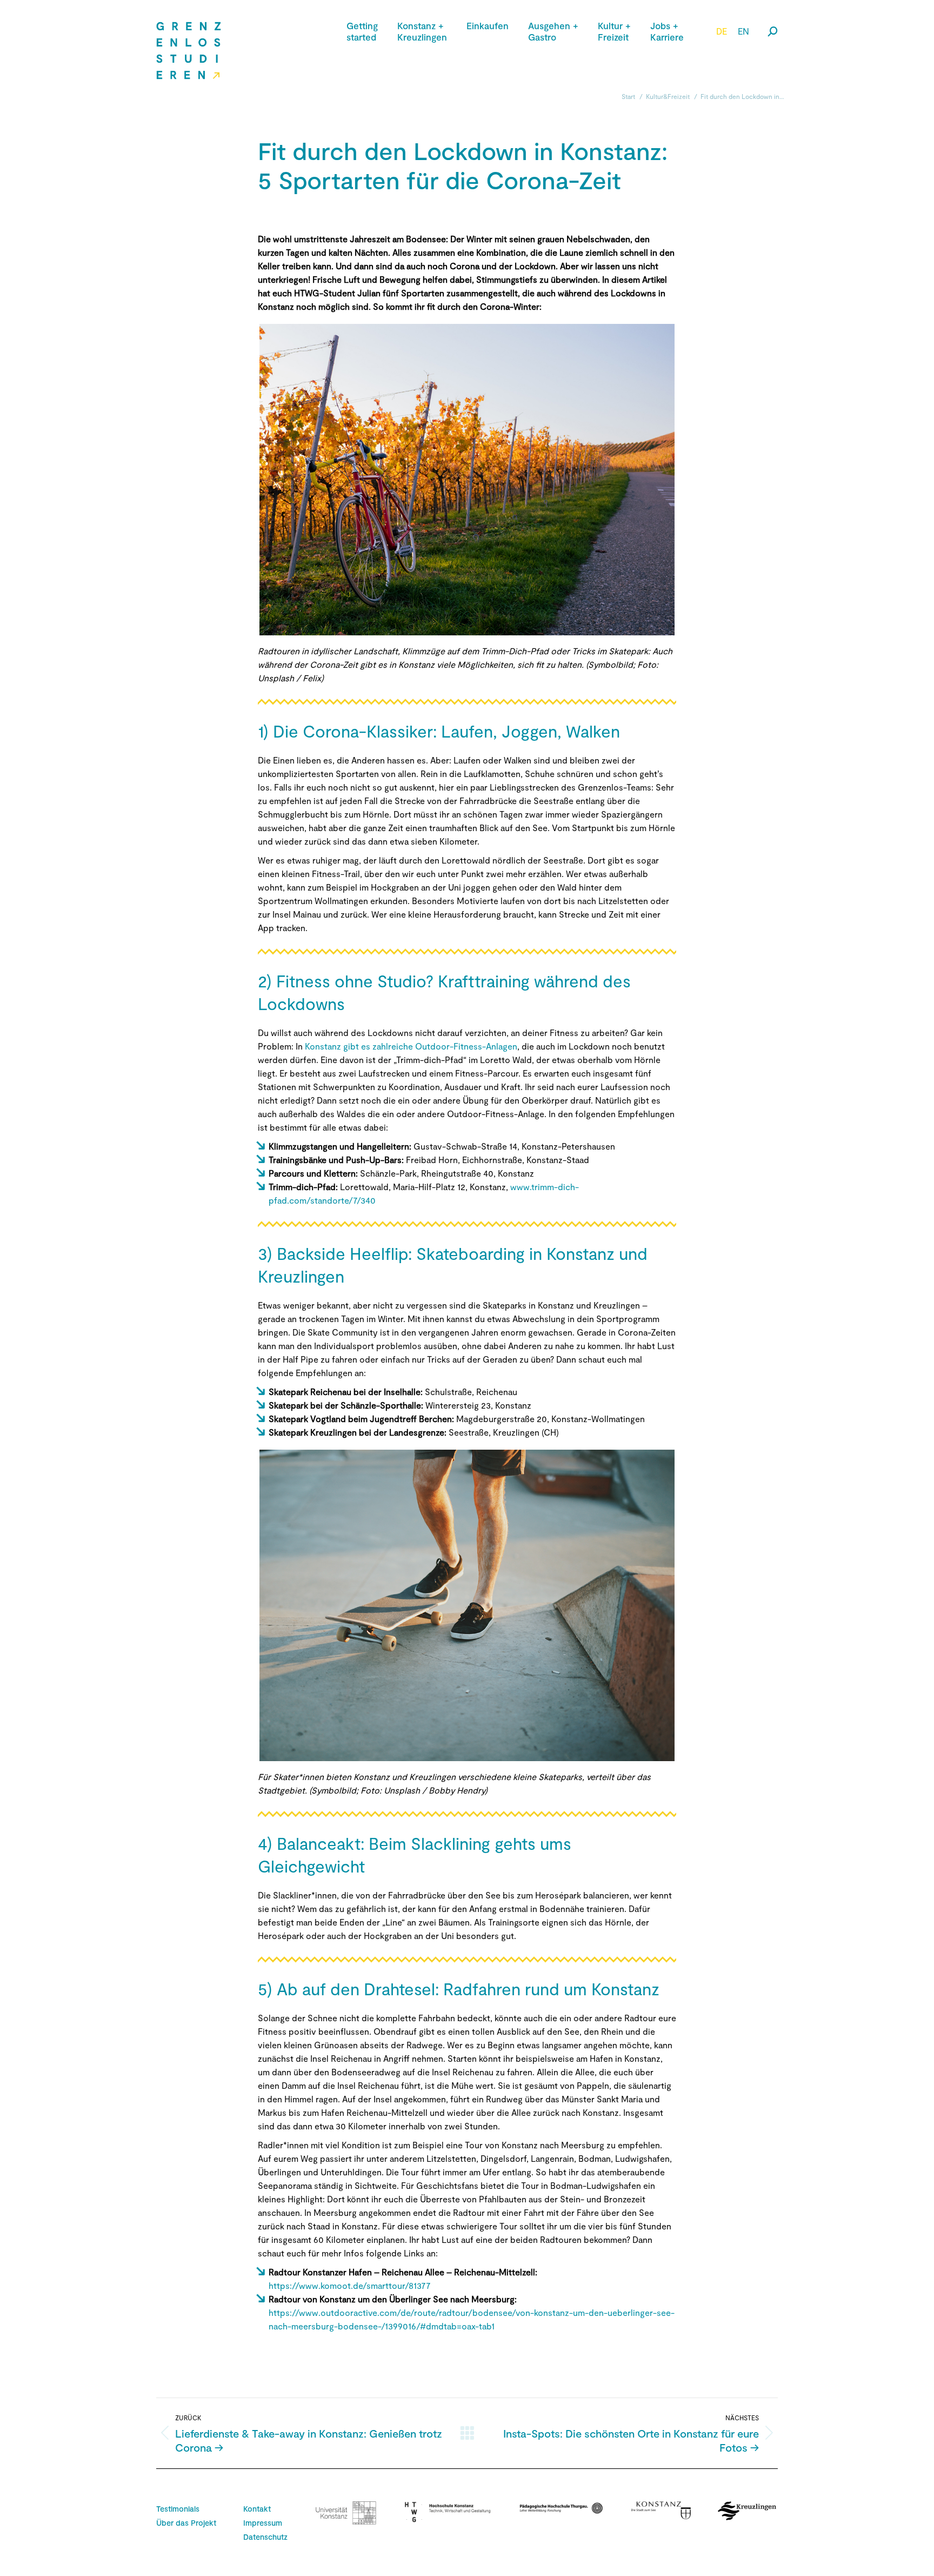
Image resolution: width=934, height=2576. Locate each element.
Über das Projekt (186, 2523)
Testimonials (178, 2509)
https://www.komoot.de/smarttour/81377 (350, 2285)
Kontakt (257, 2509)
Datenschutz (265, 2537)
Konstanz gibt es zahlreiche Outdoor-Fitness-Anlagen (411, 1046)
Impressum (263, 2523)
